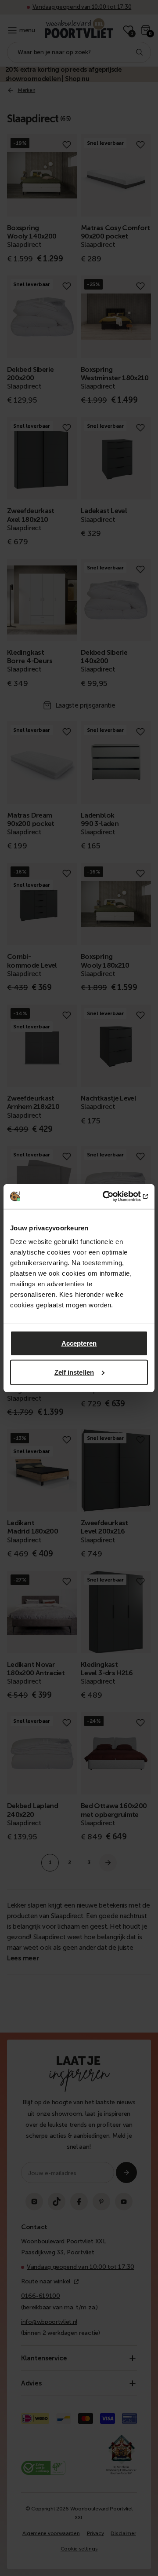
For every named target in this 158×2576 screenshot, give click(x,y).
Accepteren (79, 1343)
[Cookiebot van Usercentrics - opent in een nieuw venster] (111, 1196)
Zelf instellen (74, 1372)
